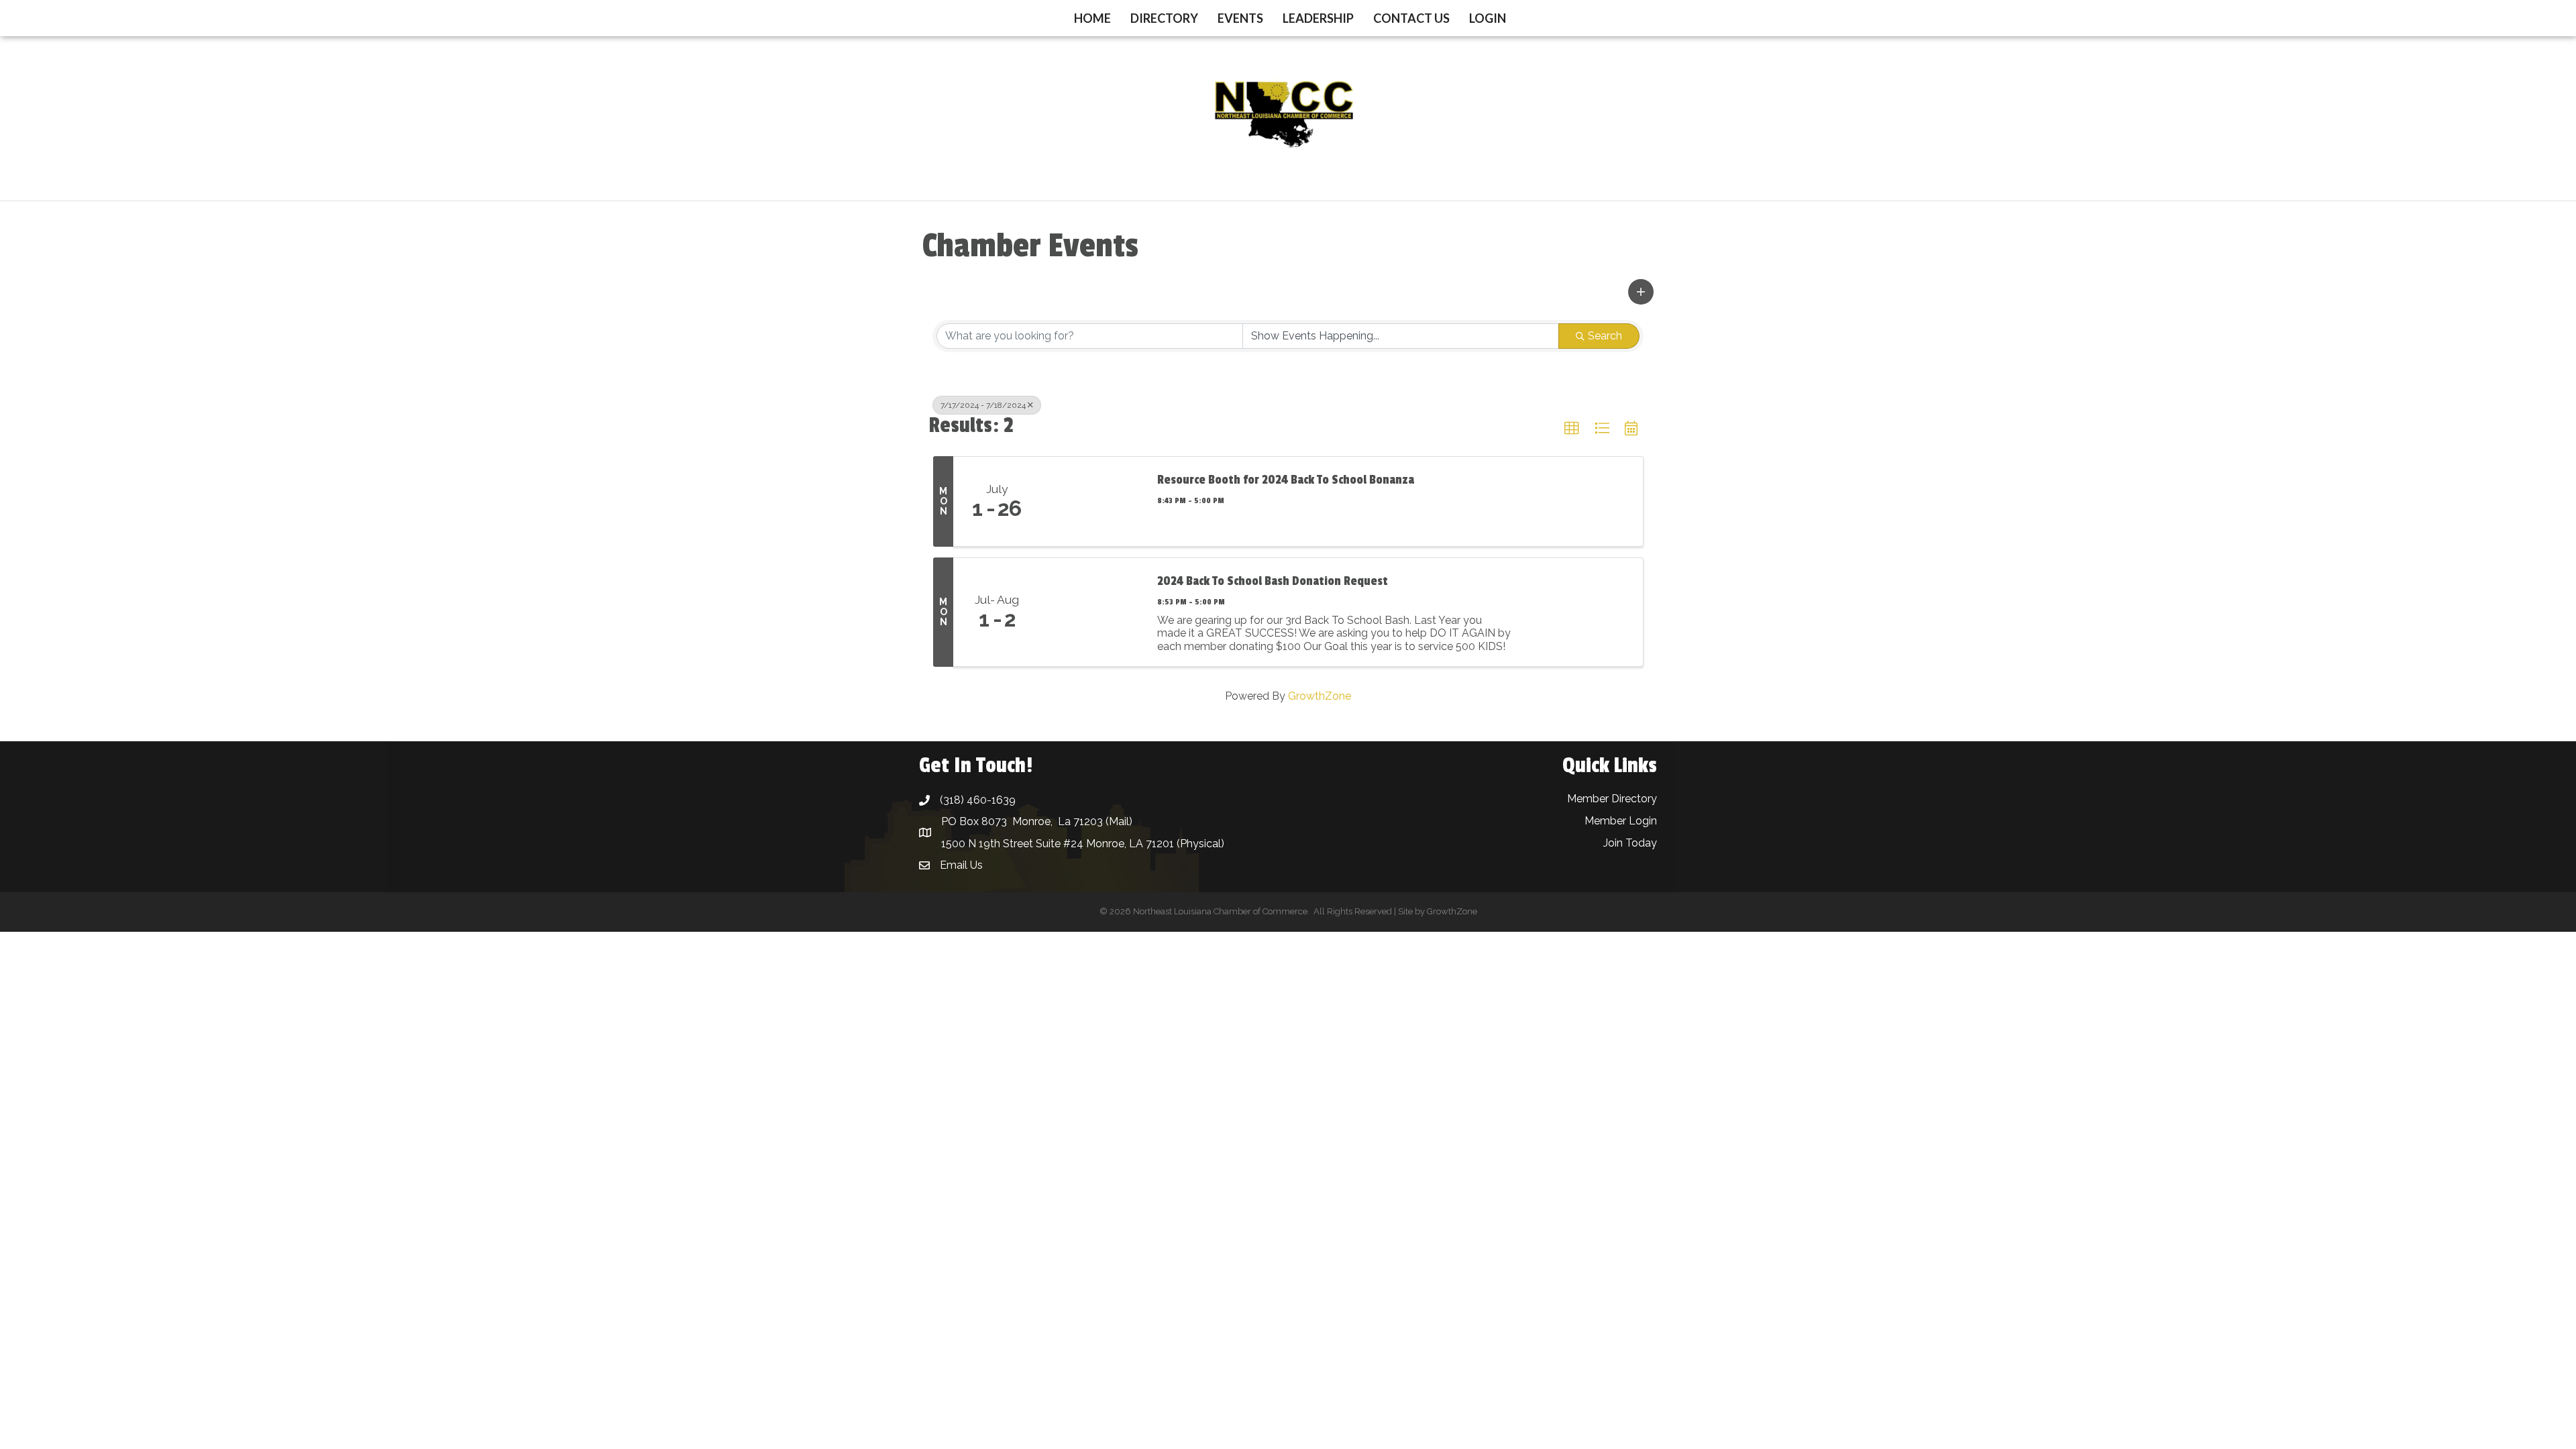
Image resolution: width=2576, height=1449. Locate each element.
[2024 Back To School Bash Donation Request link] (1092, 612)
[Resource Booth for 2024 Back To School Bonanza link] (1092, 502)
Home (1092, 18)
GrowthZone (1320, 696)
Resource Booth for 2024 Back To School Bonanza (1286, 480)
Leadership (1318, 18)
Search (1605, 336)
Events (1240, 18)
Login (1488, 18)
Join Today (1630, 843)
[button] (1641, 292)
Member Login (1621, 821)
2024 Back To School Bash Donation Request (1273, 581)
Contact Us (1411, 18)
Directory (1164, 18)
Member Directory (1612, 799)
